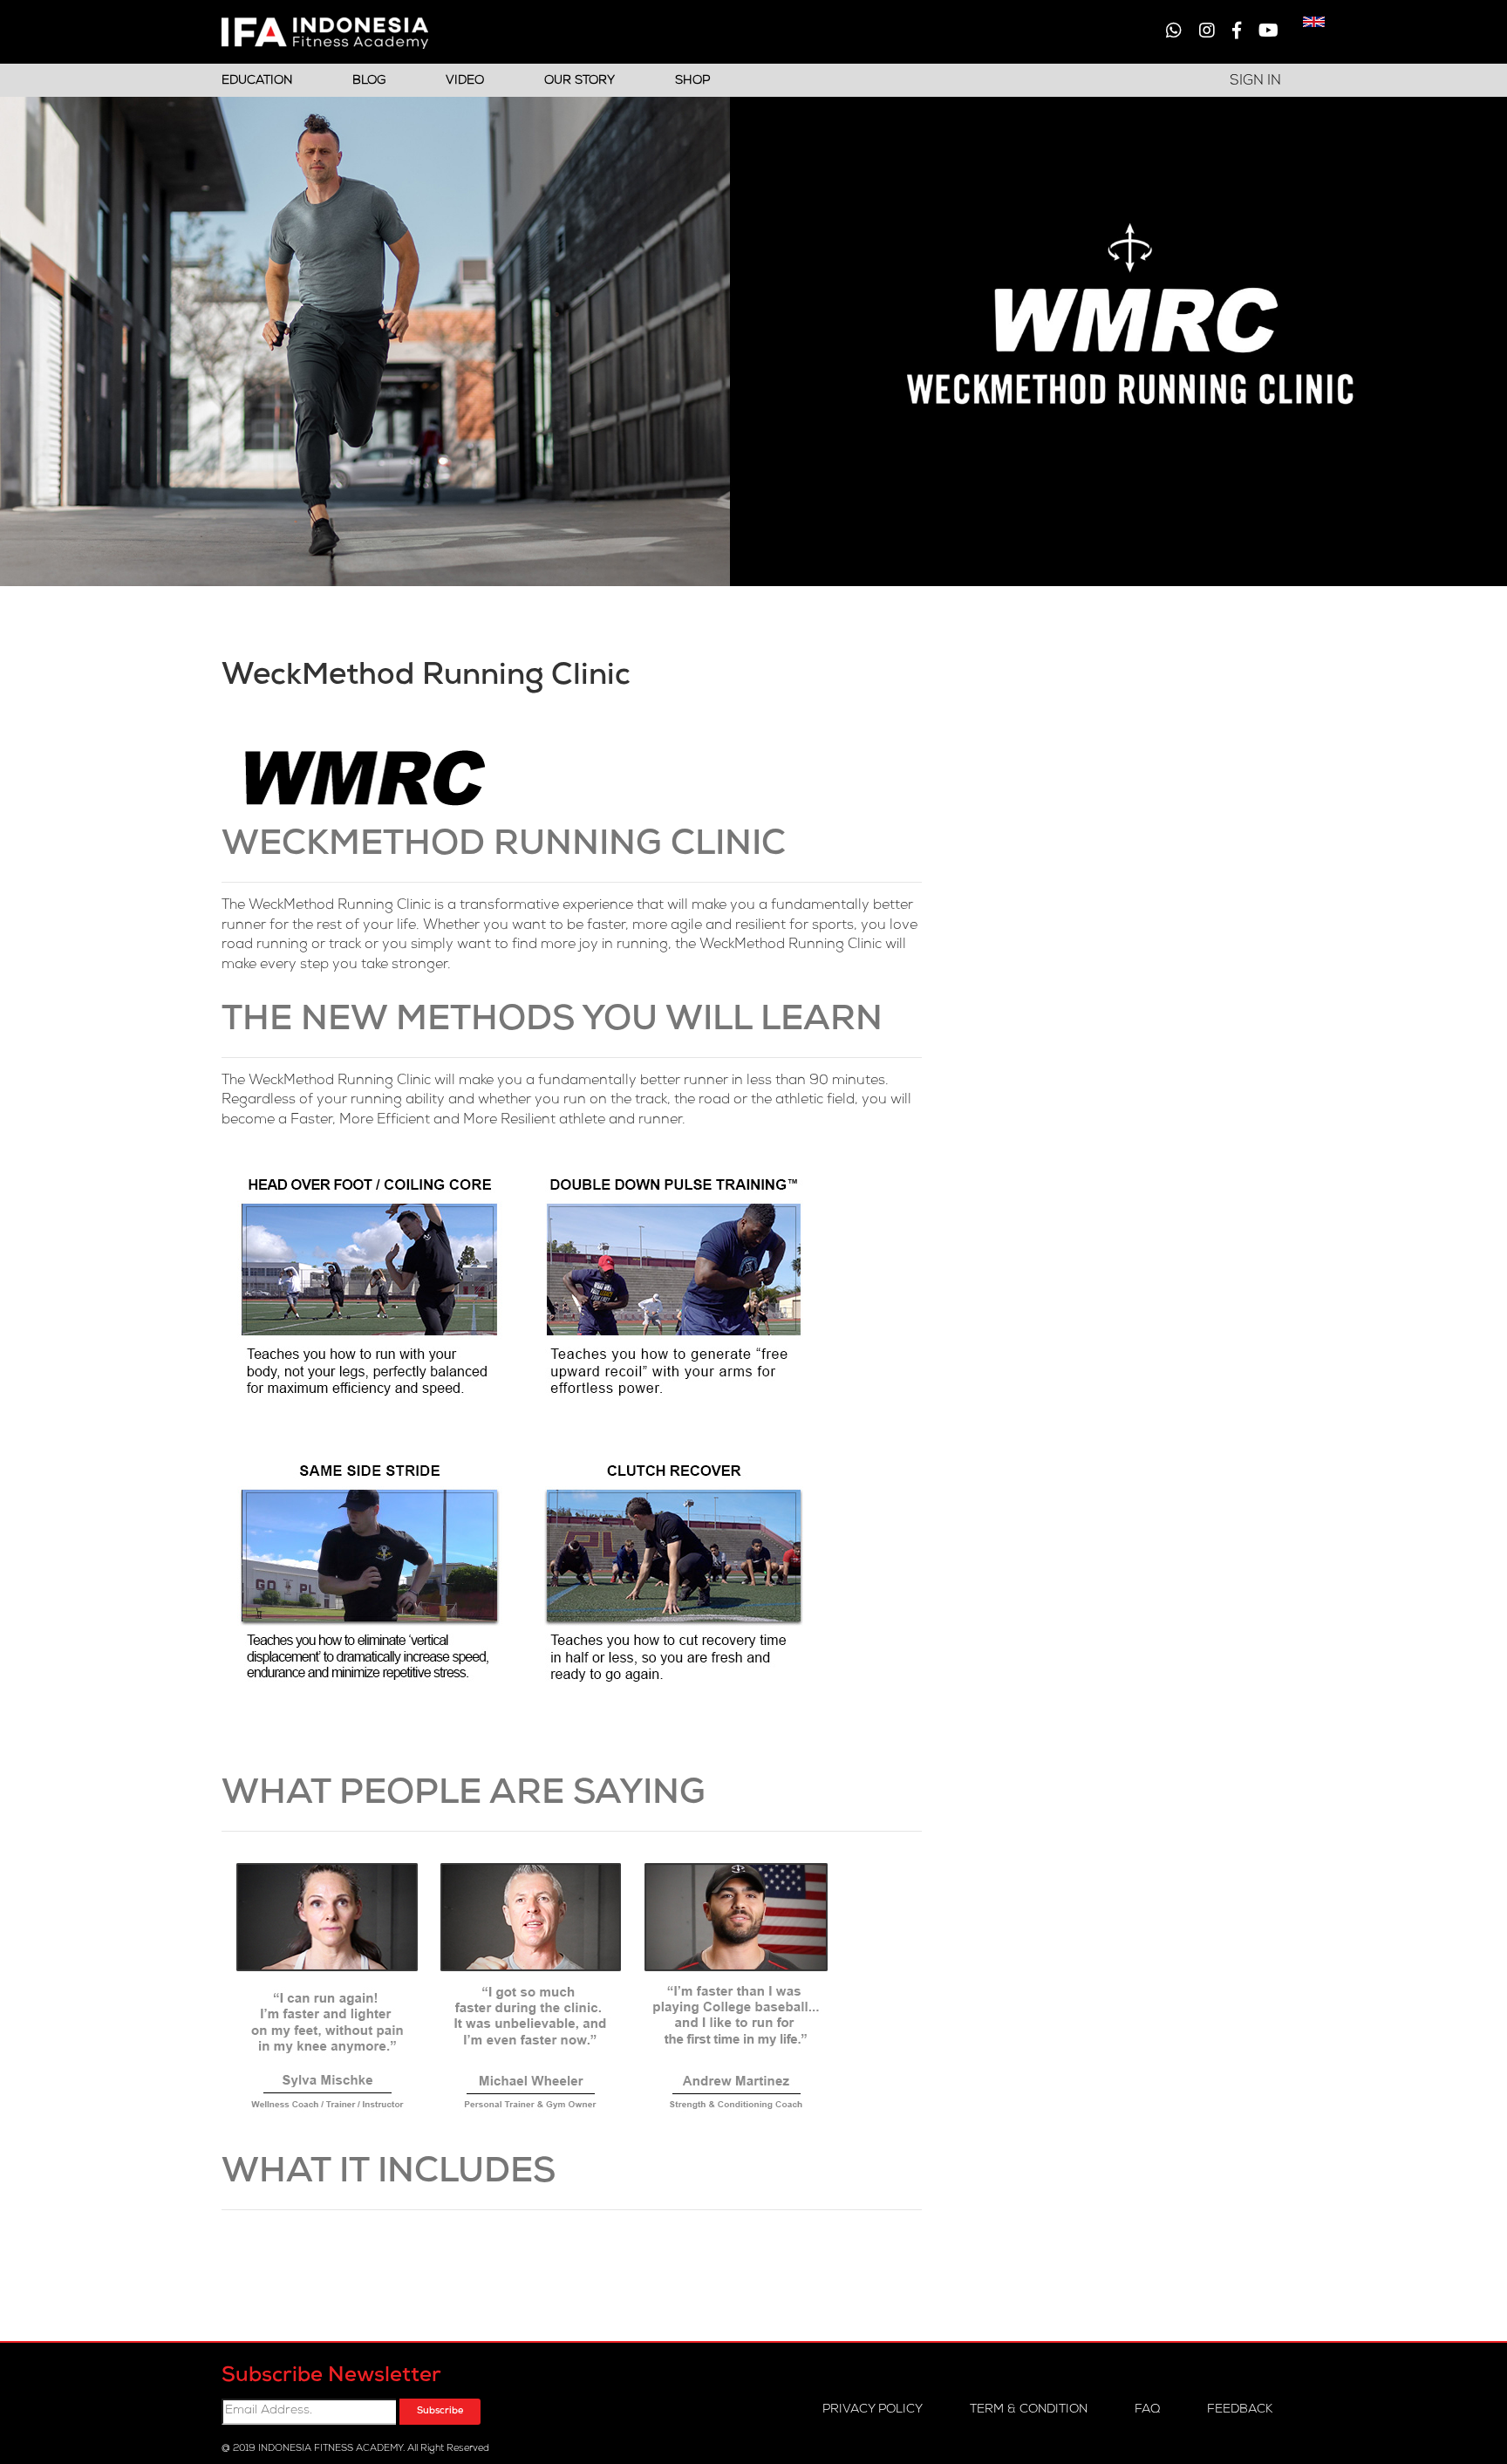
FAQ (1147, 2410)
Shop (692, 81)
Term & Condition (1029, 2410)
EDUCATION (257, 81)
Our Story (580, 81)
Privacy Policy (873, 2410)
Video (465, 81)
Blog (369, 81)
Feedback (1240, 2410)
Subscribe (440, 2411)
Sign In (1255, 82)
